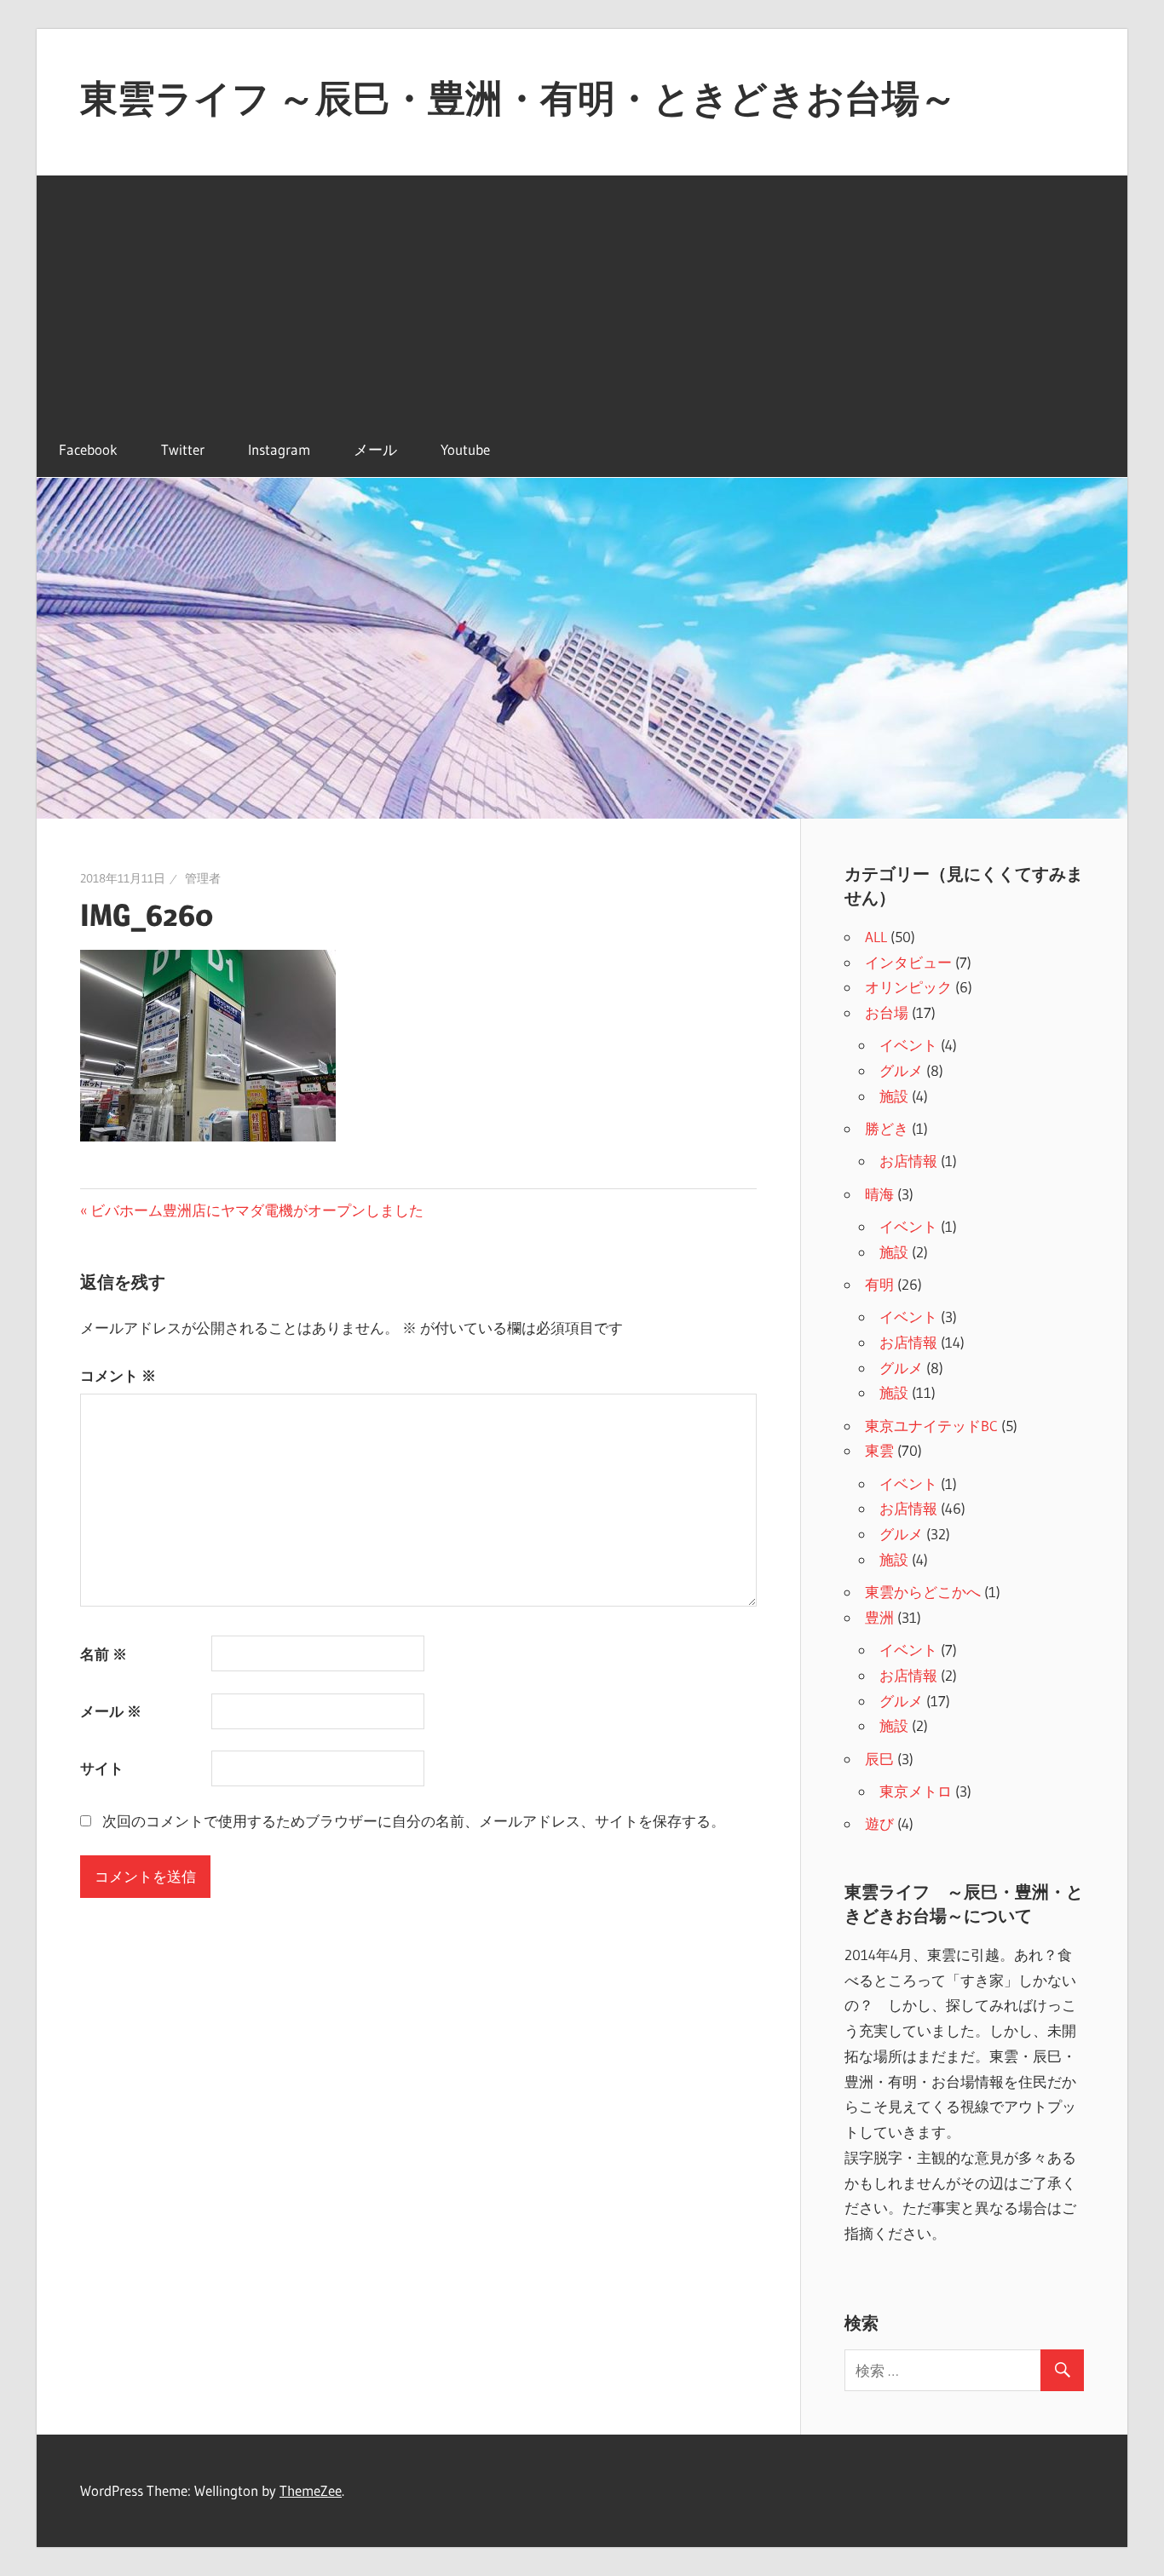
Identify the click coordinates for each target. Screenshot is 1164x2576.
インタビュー (908, 962)
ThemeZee (311, 2490)
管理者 (203, 878)
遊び (879, 1823)
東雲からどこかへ (923, 1592)
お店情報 (908, 1161)
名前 (104, 1654)
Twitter (183, 449)
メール (375, 449)
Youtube (465, 449)
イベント (908, 1045)
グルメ (901, 1070)
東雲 (879, 1450)
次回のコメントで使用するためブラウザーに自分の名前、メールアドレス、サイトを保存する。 (414, 1821)
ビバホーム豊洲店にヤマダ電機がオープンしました (256, 1210)
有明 (879, 1284)
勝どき (887, 1128)
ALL (876, 937)
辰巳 (879, 1759)
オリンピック (908, 987)
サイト (102, 1768)
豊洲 (879, 1617)
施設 (894, 1096)
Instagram (279, 449)
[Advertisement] (582, 295)
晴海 (879, 1194)
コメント (118, 1375)
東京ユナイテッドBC (931, 1426)
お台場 (887, 1012)
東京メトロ (916, 1791)
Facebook (88, 449)
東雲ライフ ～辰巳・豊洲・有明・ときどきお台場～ (519, 98)
